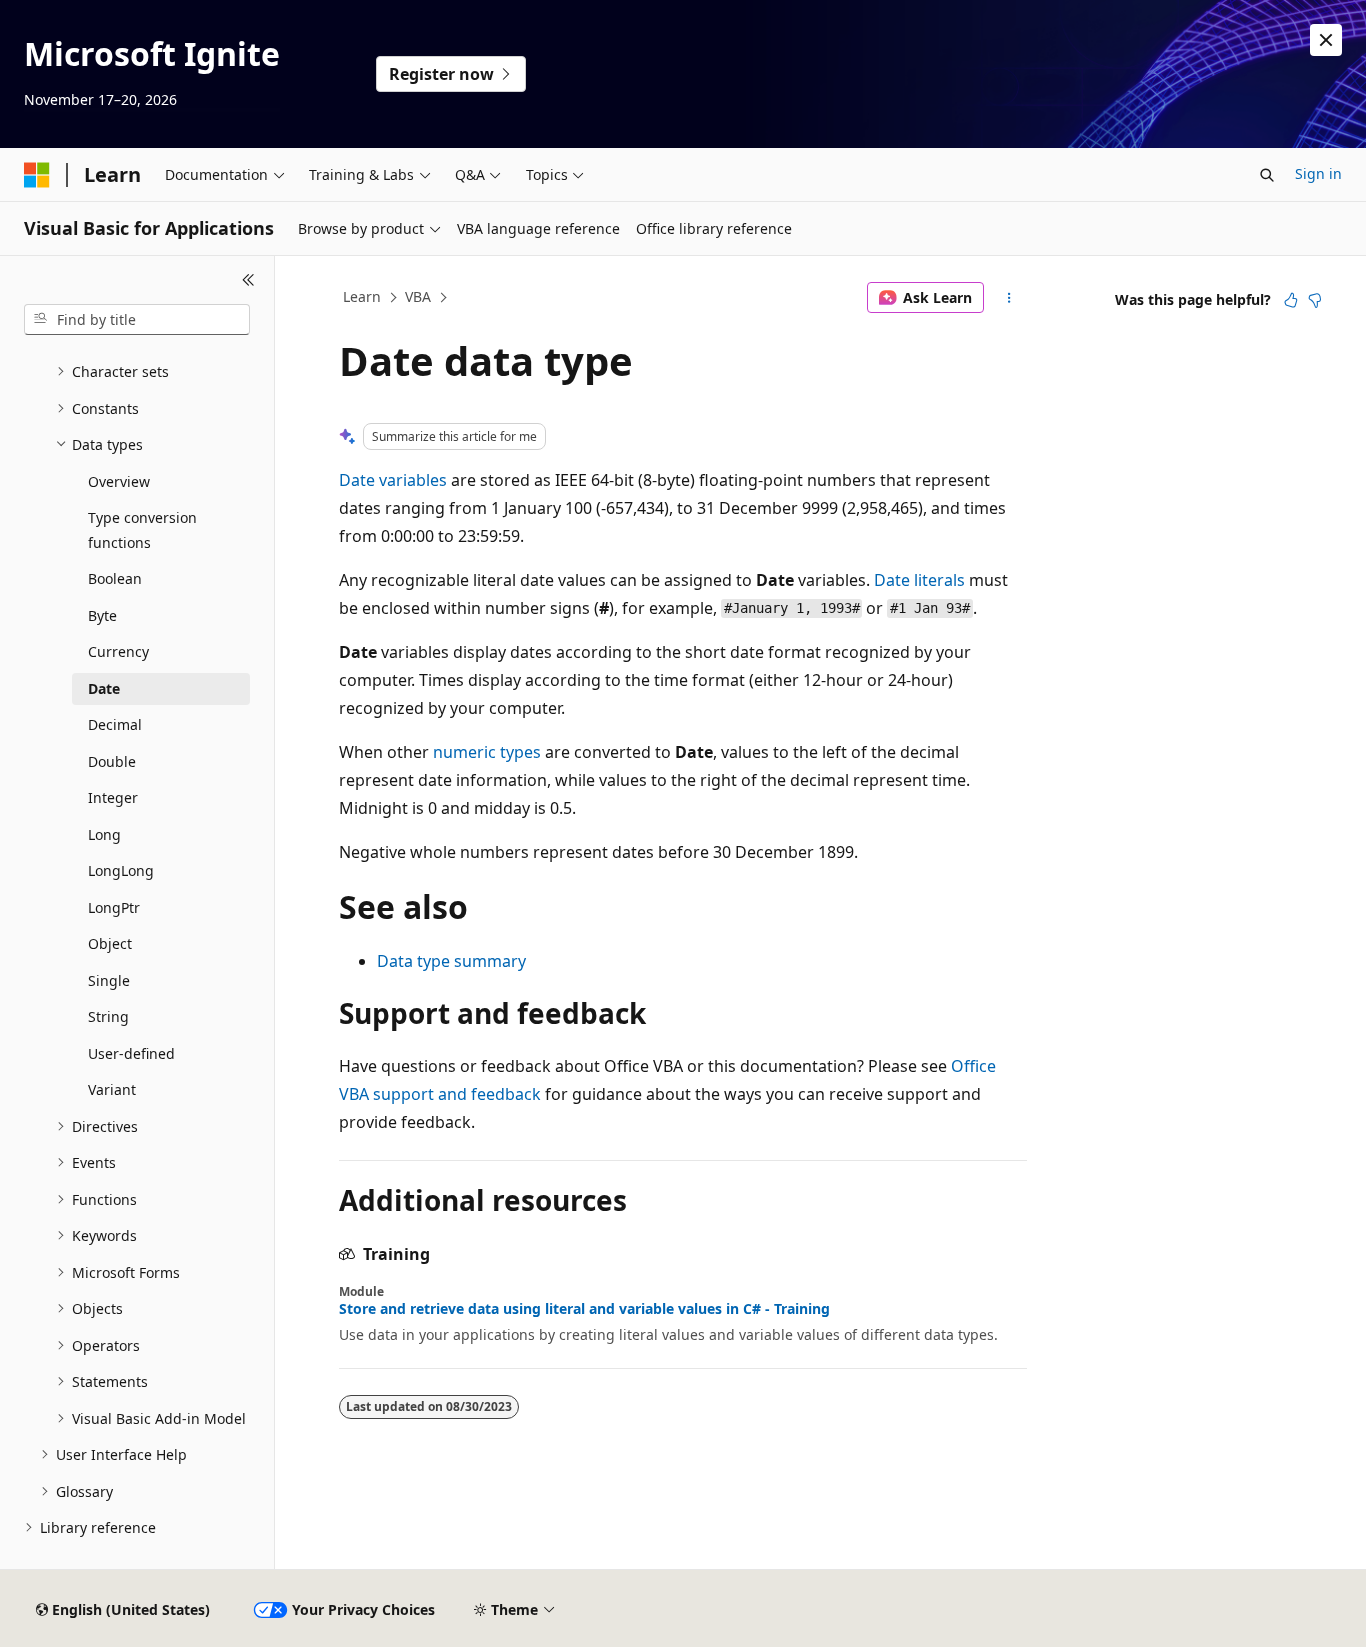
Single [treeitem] (109, 980)
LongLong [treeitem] (121, 870)
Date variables (393, 480)
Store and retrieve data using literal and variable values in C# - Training (584, 1309)
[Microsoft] (37, 175)
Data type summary (451, 961)
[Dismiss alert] (1326, 40)
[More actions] (1009, 298)
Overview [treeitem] (119, 481)
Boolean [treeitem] (115, 578)
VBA (418, 296)
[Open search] (1267, 175)
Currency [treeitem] (118, 651)
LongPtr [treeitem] (114, 907)
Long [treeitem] (104, 834)
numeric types (487, 752)
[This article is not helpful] (1315, 300)
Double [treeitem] (112, 761)
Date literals (919, 580)
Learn (362, 296)
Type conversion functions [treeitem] (142, 530)
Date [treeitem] (104, 688)
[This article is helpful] (1291, 300)
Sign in (1318, 173)
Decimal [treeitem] (115, 724)
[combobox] (137, 320)
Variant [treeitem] (112, 1089)
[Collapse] (248, 280)
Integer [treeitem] (113, 797)
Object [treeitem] (110, 943)
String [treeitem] (108, 1016)
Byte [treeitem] (102, 615)
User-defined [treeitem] (131, 1053)
